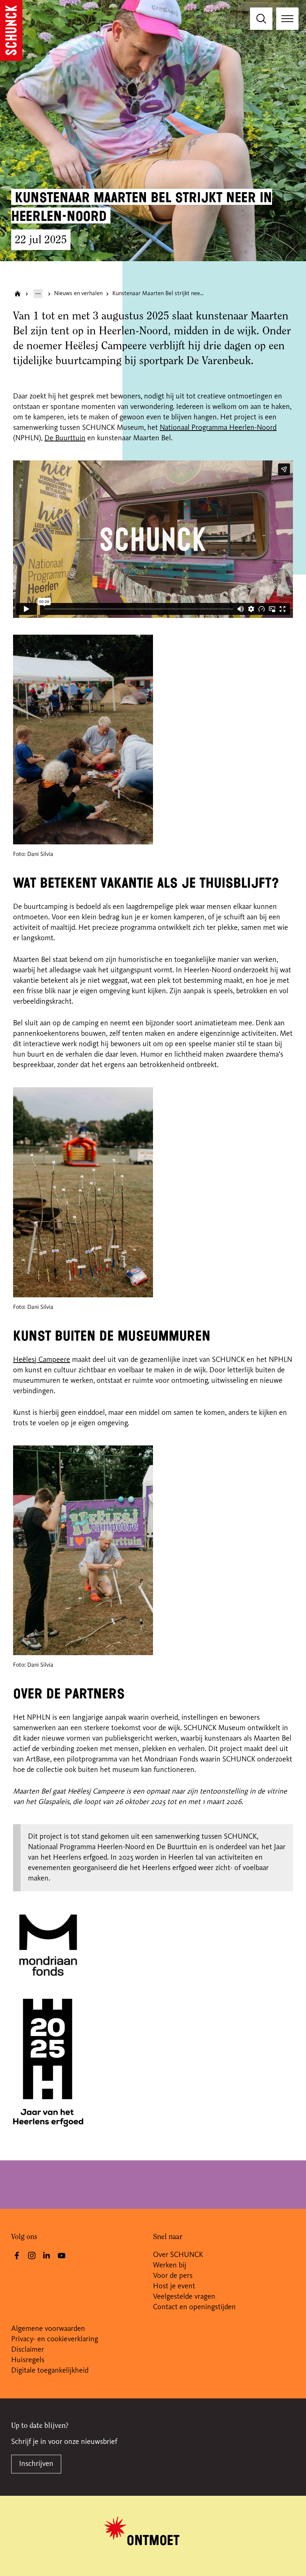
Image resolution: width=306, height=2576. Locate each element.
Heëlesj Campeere (42, 1360)
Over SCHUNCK (178, 2255)
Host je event (174, 2286)
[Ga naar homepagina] (18, 294)
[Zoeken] (261, 19)
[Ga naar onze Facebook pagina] (17, 2255)
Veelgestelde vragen (184, 2297)
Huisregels (28, 2360)
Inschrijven (36, 2464)
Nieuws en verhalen (78, 294)
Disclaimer (28, 2350)
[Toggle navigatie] (287, 19)
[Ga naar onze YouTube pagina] (62, 2255)
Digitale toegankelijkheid (50, 2371)
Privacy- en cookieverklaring (55, 2339)
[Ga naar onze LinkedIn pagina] (47, 2255)
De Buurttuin (65, 438)
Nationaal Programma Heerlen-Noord (218, 428)
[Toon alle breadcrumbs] (38, 294)
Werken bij (170, 2266)
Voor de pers (173, 2276)
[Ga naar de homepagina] (11, 30)
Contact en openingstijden (194, 2307)
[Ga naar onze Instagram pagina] (32, 2255)
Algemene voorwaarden (48, 2329)
